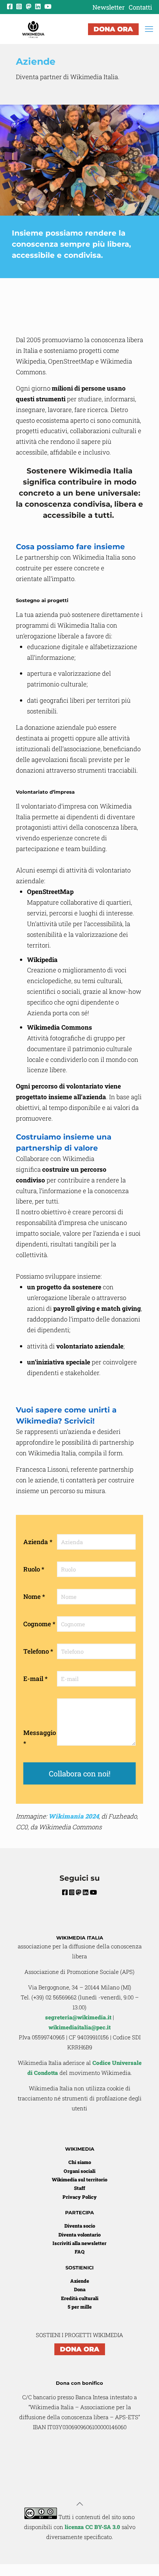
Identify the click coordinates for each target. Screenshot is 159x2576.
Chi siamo (80, 2162)
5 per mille (80, 2307)
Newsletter (109, 7)
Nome (34, 1596)
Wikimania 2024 (74, 1816)
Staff (79, 2188)
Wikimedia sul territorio (79, 2180)
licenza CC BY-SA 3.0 (92, 2527)
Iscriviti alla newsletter (79, 2243)
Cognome (39, 1624)
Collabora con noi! (80, 1773)
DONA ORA (113, 29)
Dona (80, 2289)
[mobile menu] (149, 29)
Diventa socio (80, 2226)
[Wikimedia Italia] (33, 29)
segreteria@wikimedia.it (78, 2017)
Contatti (140, 7)
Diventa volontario (79, 2235)
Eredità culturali (80, 2298)
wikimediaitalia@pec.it (79, 2027)
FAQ (79, 2252)
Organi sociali (79, 2171)
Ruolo (34, 1569)
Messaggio (40, 1738)
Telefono (38, 1651)
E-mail (35, 1679)
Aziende (80, 2281)
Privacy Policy (80, 2197)
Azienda (38, 1542)
